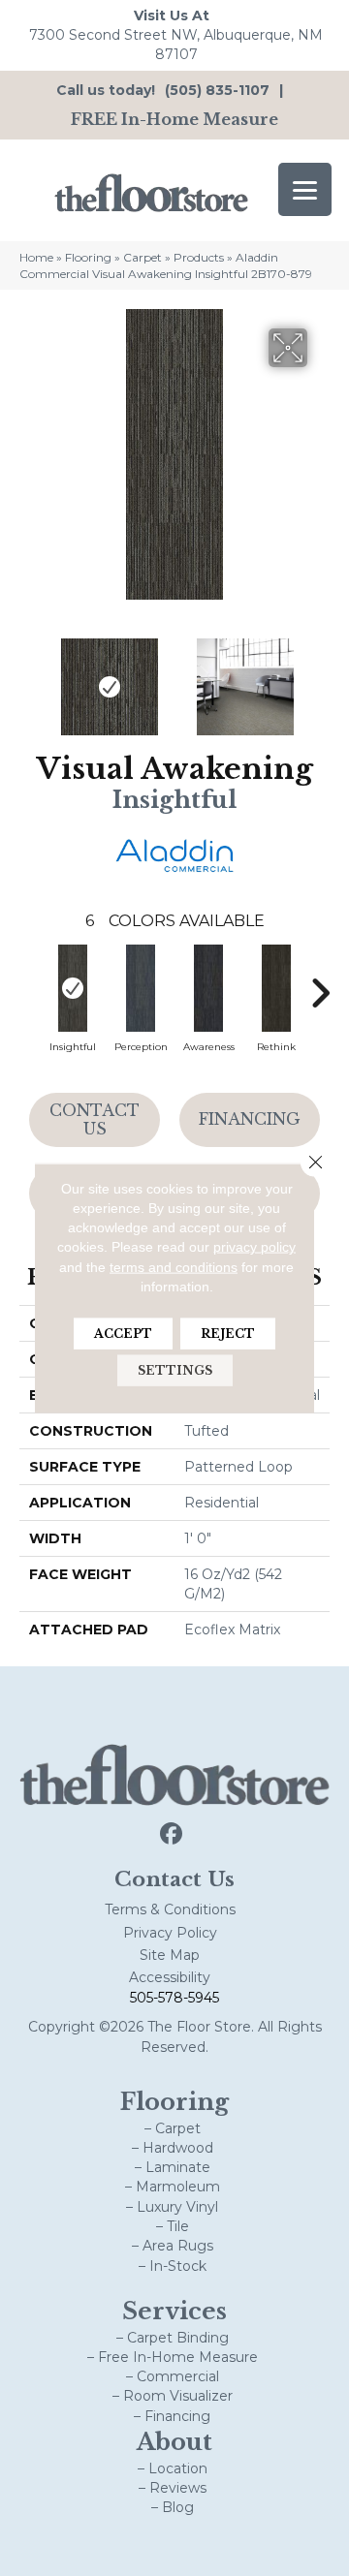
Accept (123, 1334)
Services (174, 2311)
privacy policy (254, 1247)
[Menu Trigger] (305, 189)
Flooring (88, 257)
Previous (29, 677)
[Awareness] (208, 988)
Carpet (143, 257)
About (174, 2442)
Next (320, 677)
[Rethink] (276, 988)
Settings (175, 1370)
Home (36, 257)
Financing (250, 1119)
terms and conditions (174, 1266)
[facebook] (172, 1834)
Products (199, 257)
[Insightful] (73, 988)
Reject (228, 1334)
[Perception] (141, 988)
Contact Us (95, 1119)
